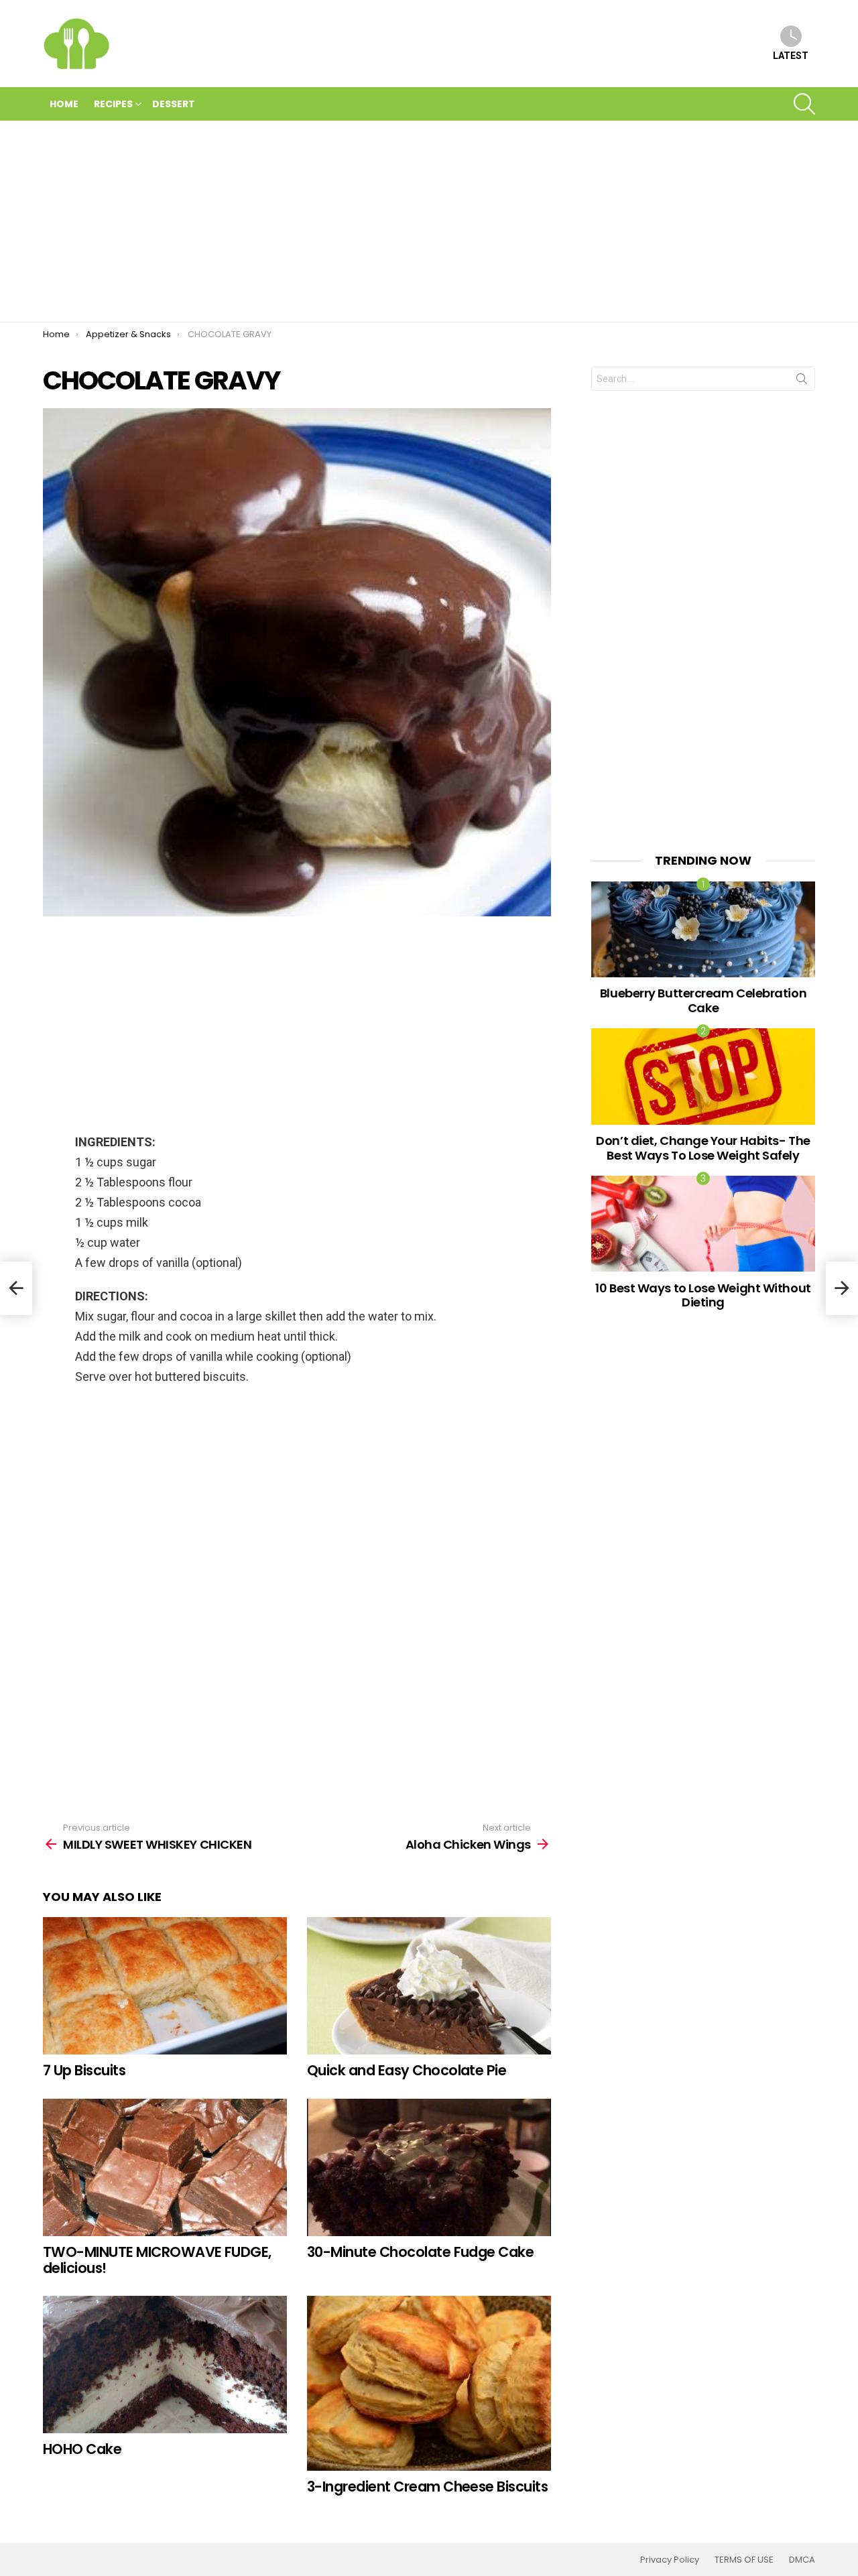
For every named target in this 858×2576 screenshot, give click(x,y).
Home (64, 104)
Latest (791, 56)
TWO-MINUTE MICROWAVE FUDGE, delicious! (157, 2260)
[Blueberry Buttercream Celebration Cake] (703, 929)
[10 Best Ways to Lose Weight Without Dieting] (703, 1224)
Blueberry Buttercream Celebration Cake (703, 1000)
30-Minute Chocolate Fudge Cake (420, 2252)
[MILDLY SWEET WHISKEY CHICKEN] (16, 1288)
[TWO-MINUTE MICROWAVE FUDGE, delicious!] (165, 2167)
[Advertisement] (429, 221)
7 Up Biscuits (84, 2070)
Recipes (113, 104)
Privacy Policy (670, 2560)
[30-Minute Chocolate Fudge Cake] (429, 2167)
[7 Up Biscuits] (165, 1986)
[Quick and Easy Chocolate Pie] (429, 1986)
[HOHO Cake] (165, 2365)
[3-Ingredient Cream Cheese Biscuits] (429, 2383)
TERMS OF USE (744, 2560)
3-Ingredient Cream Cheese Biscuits (427, 2487)
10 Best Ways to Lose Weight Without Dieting (703, 1295)
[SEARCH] (804, 104)
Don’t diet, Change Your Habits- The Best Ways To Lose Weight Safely (703, 1148)
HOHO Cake (82, 2449)
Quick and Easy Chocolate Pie (407, 2070)
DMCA (802, 2560)
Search (802, 381)
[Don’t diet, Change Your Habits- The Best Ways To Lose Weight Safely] (703, 1076)
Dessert (174, 104)
